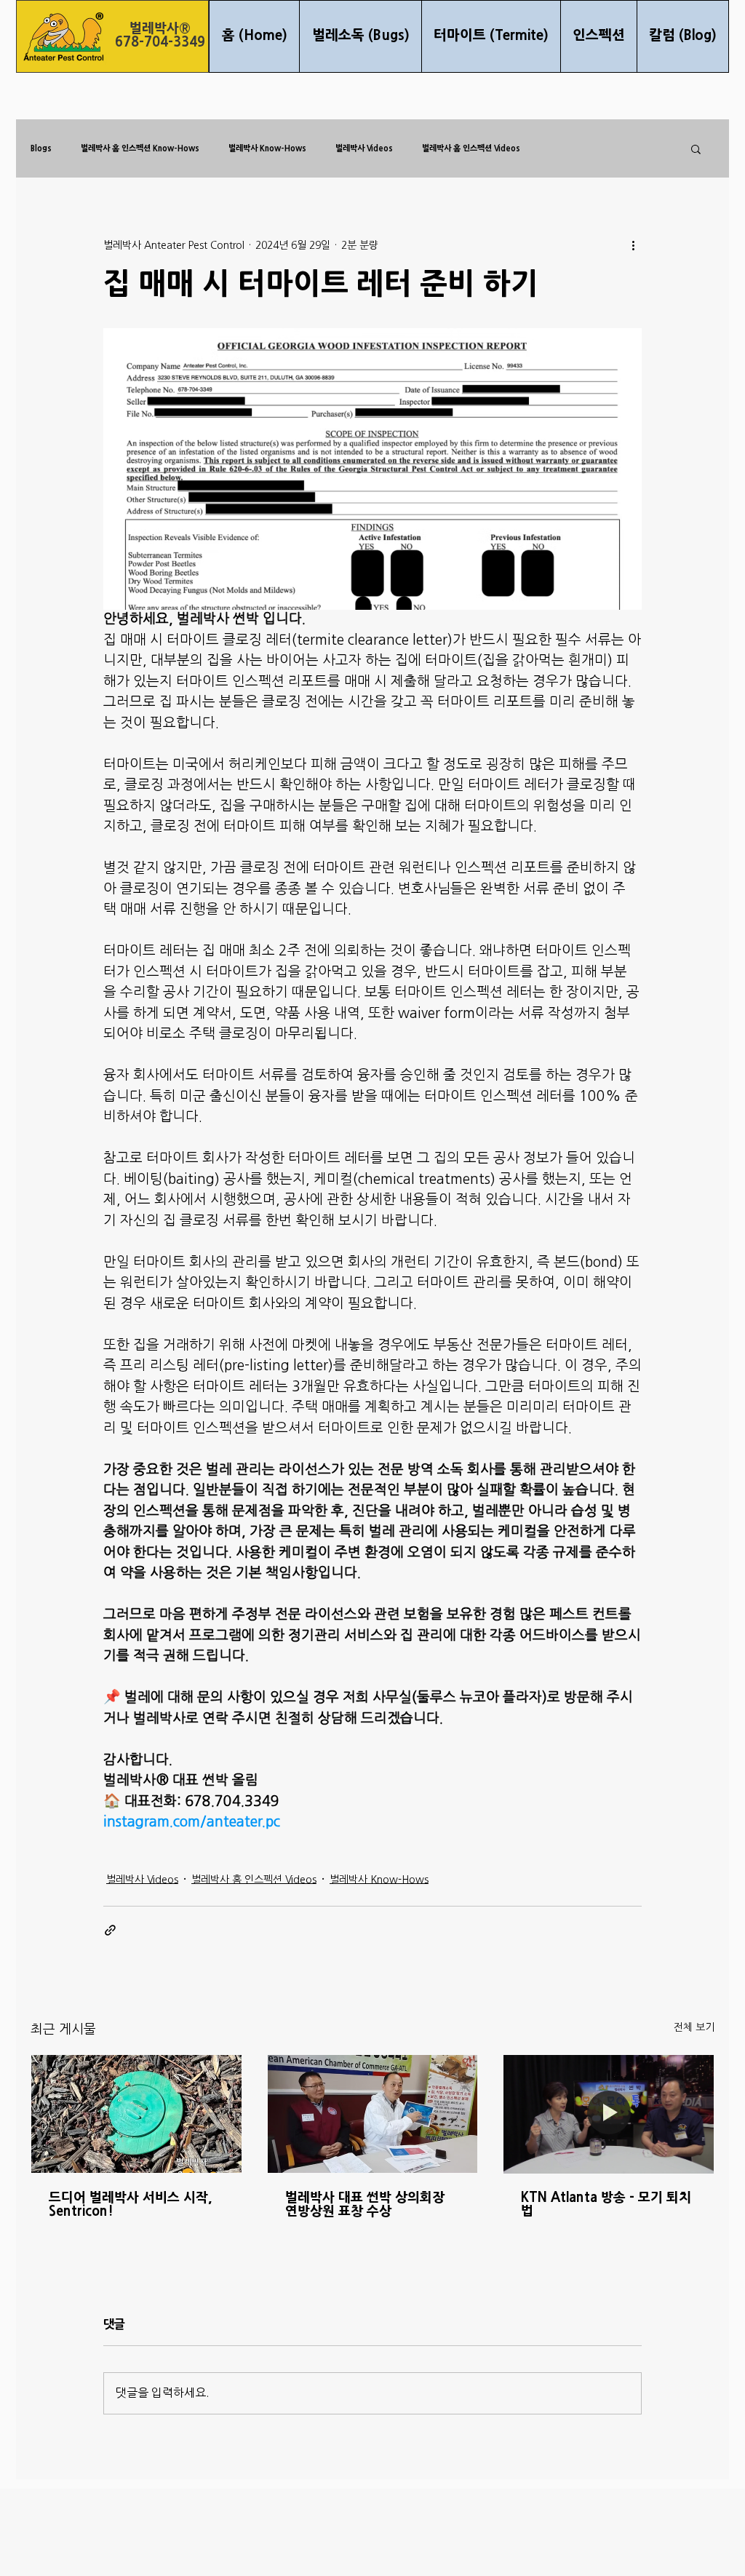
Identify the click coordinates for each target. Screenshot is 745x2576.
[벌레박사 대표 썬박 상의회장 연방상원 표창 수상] (373, 2114)
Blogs (41, 148)
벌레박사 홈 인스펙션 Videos (471, 148)
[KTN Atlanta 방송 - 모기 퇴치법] (609, 2114)
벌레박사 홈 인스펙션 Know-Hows (140, 148)
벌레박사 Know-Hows (267, 148)
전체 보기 (694, 2028)
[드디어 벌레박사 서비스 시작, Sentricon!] (136, 2114)
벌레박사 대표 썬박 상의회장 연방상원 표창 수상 (365, 2205)
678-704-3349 (160, 43)
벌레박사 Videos (364, 148)
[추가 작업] (633, 245)
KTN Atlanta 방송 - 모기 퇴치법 (606, 2205)
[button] (696, 148)
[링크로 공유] (110, 1930)
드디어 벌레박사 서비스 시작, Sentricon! (130, 2205)
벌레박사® (160, 29)
